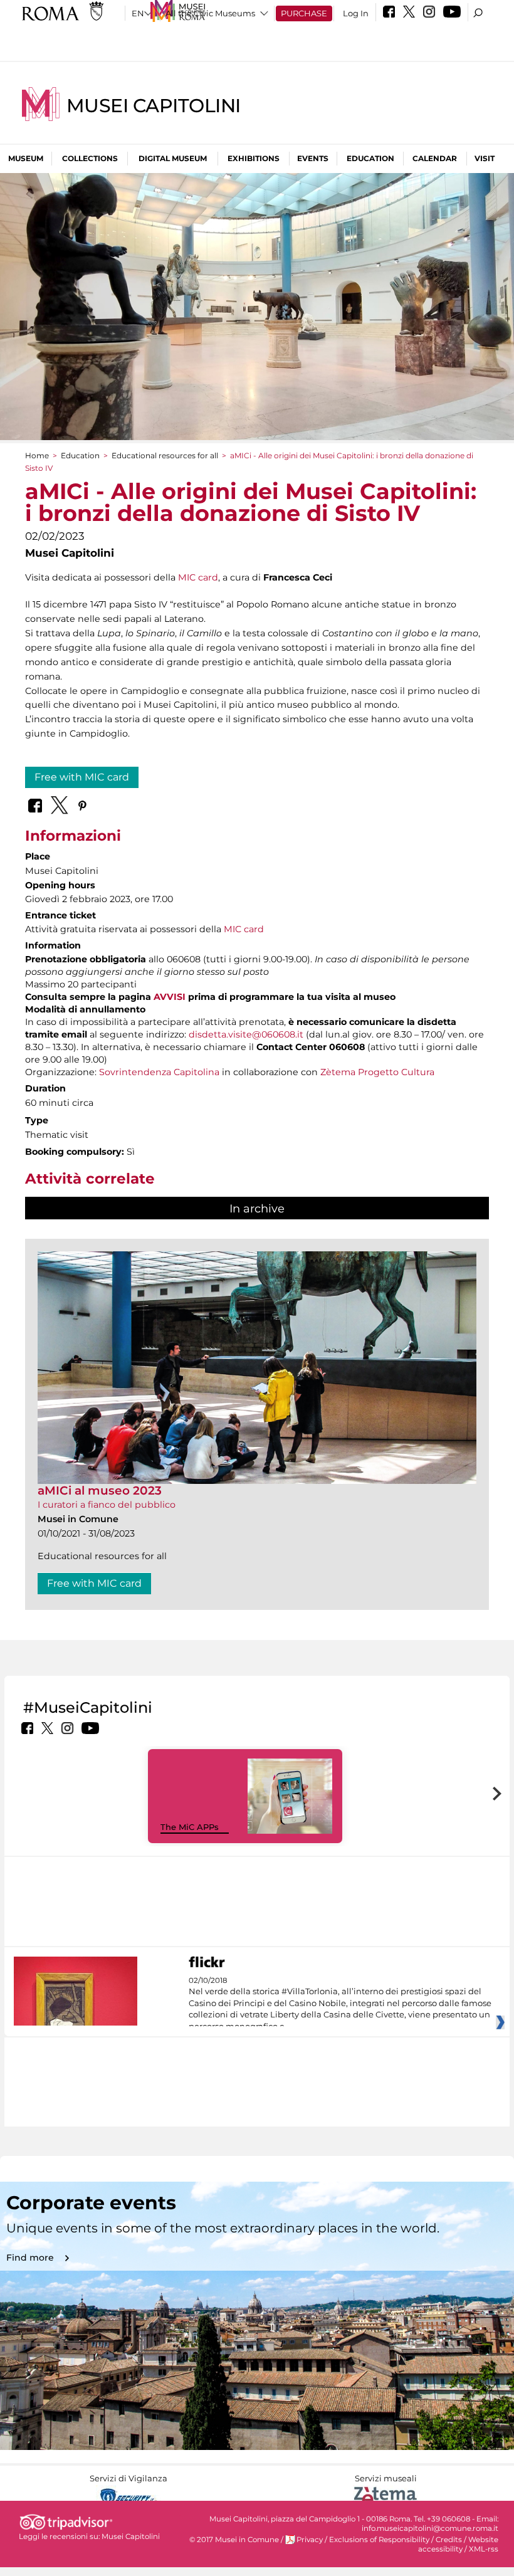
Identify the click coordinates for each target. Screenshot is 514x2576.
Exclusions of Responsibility (379, 2540)
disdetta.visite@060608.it (246, 1034)
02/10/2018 (340, 2004)
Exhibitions (254, 158)
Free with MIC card (82, 777)
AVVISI (170, 997)
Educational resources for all (165, 455)
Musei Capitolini (154, 106)
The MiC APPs (190, 1827)
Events (313, 158)
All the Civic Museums (210, 13)
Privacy (310, 2540)
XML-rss (484, 2549)
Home (37, 455)
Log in (356, 13)
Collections (90, 158)
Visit (485, 158)
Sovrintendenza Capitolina (159, 1072)
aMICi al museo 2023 (100, 1490)
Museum (26, 158)
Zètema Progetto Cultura (377, 1072)
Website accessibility (458, 2544)
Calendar (435, 158)
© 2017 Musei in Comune (234, 2540)
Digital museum (173, 158)
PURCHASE (304, 13)
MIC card (198, 577)
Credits (449, 2540)
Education (370, 158)
